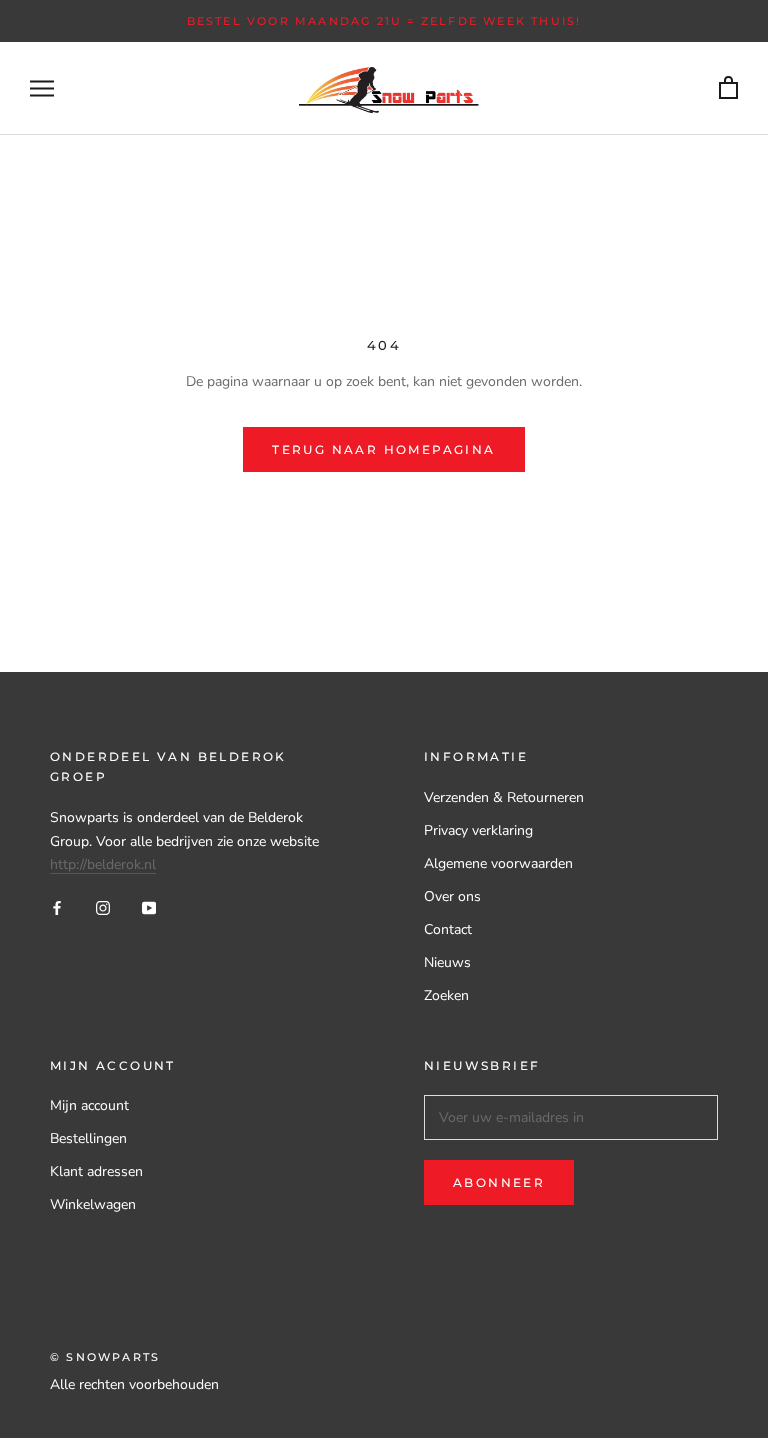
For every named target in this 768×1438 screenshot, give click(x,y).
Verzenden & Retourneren (504, 797)
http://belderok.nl (103, 864)
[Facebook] (57, 907)
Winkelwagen (93, 1204)
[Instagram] (103, 907)
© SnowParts (105, 1357)
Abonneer (499, 1182)
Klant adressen (96, 1171)
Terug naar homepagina (383, 449)
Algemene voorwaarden (498, 863)
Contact (448, 929)
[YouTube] (149, 907)
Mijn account (89, 1105)
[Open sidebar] (42, 88)
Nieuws (447, 962)
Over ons (452, 896)
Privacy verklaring (478, 830)
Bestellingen (88, 1138)
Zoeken (446, 995)
